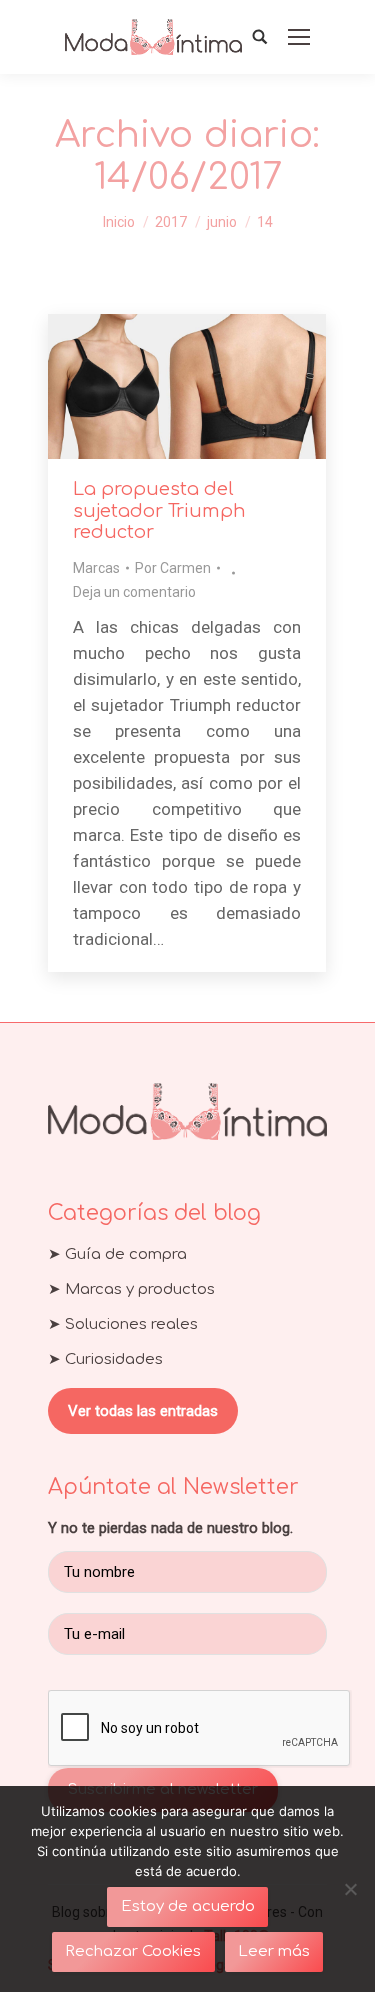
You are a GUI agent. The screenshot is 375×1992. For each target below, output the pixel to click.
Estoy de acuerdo (188, 1906)
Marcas (96, 568)
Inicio (119, 222)
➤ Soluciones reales (123, 1324)
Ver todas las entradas (143, 1411)
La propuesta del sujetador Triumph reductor (159, 510)
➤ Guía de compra (117, 1254)
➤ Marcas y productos (131, 1289)
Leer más (274, 1951)
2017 (171, 222)
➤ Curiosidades (105, 1359)
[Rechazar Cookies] (350, 1889)
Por (173, 568)
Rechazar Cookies (133, 1951)
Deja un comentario (134, 592)
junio (222, 222)
